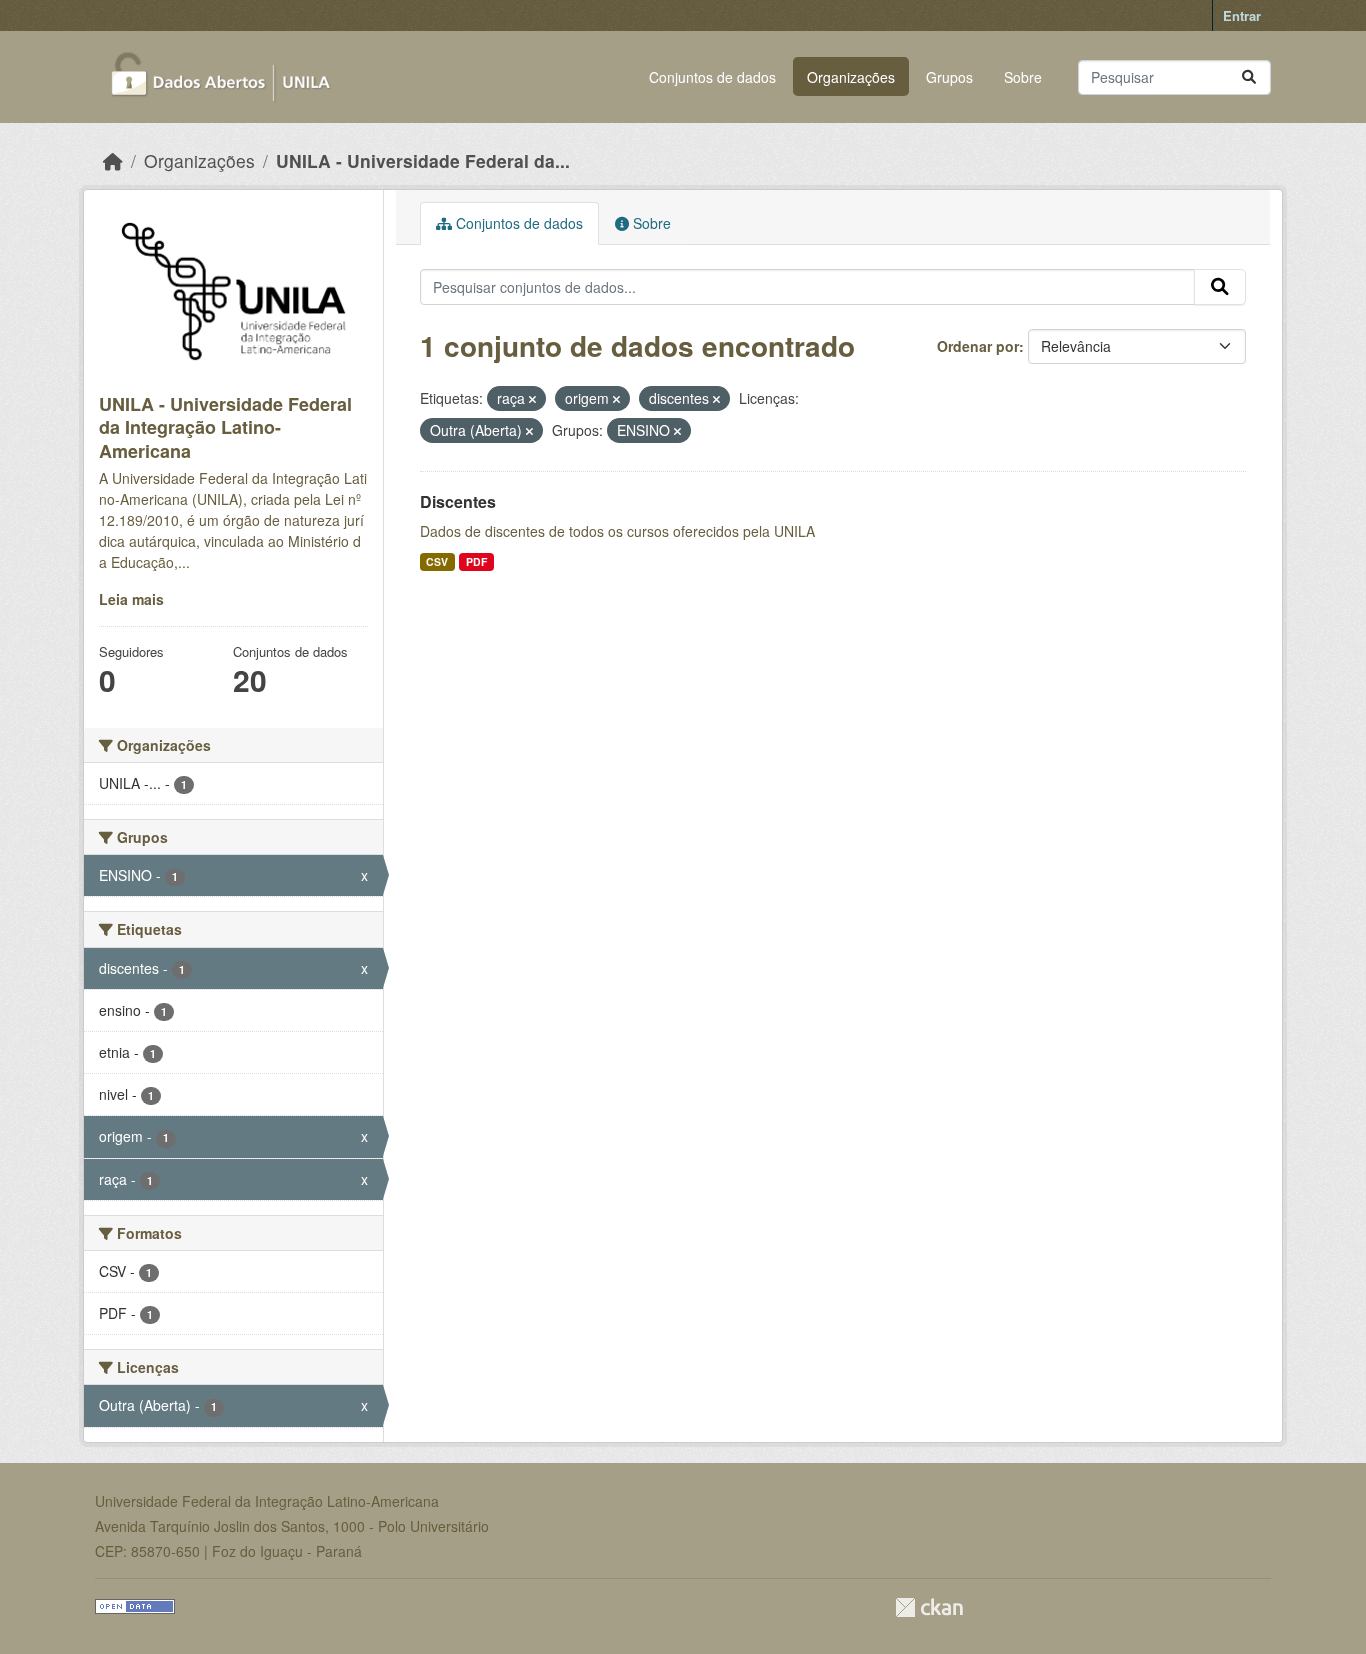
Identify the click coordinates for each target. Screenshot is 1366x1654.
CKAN (929, 1607)
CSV (437, 561)
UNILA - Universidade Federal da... (423, 160)
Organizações (851, 77)
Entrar (1242, 15)
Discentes (458, 501)
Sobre (1023, 77)
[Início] (113, 160)
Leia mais (131, 599)
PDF (476, 561)
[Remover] (532, 399)
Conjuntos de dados (712, 77)
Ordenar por (978, 346)
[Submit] (1249, 77)
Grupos (949, 77)
